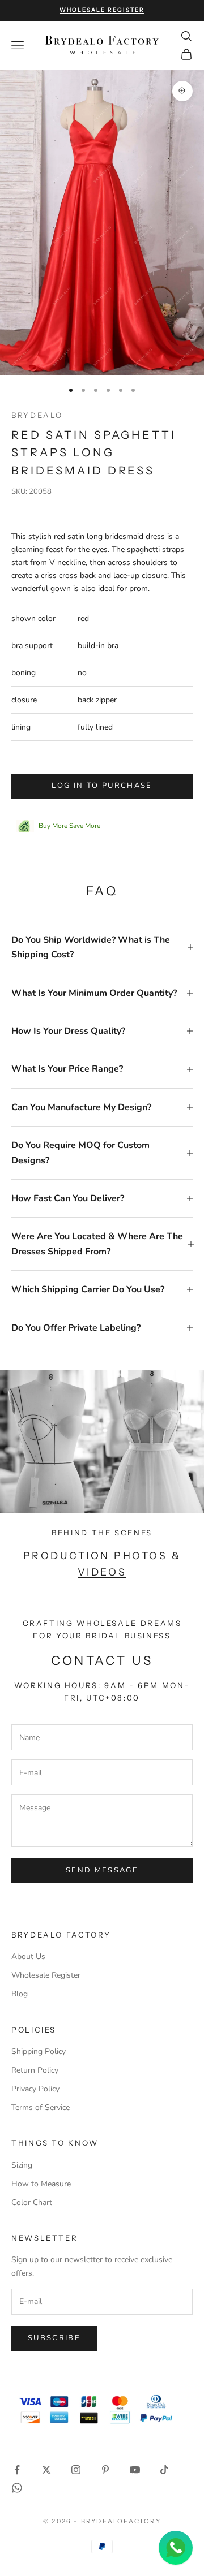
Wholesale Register (46, 1975)
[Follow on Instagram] (76, 2470)
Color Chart (32, 2202)
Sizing (22, 2165)
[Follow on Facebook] (17, 2470)
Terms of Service (41, 2107)
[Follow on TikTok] (164, 2470)
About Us (28, 1956)
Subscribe (54, 2338)
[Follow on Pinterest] (105, 2470)
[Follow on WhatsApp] (17, 2488)
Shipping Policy (39, 2051)
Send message (102, 1870)
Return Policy (35, 2070)
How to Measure (41, 2184)
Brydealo (37, 415)
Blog (20, 1994)
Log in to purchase (102, 786)
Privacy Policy (35, 2089)
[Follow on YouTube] (135, 2470)
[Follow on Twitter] (46, 2470)
